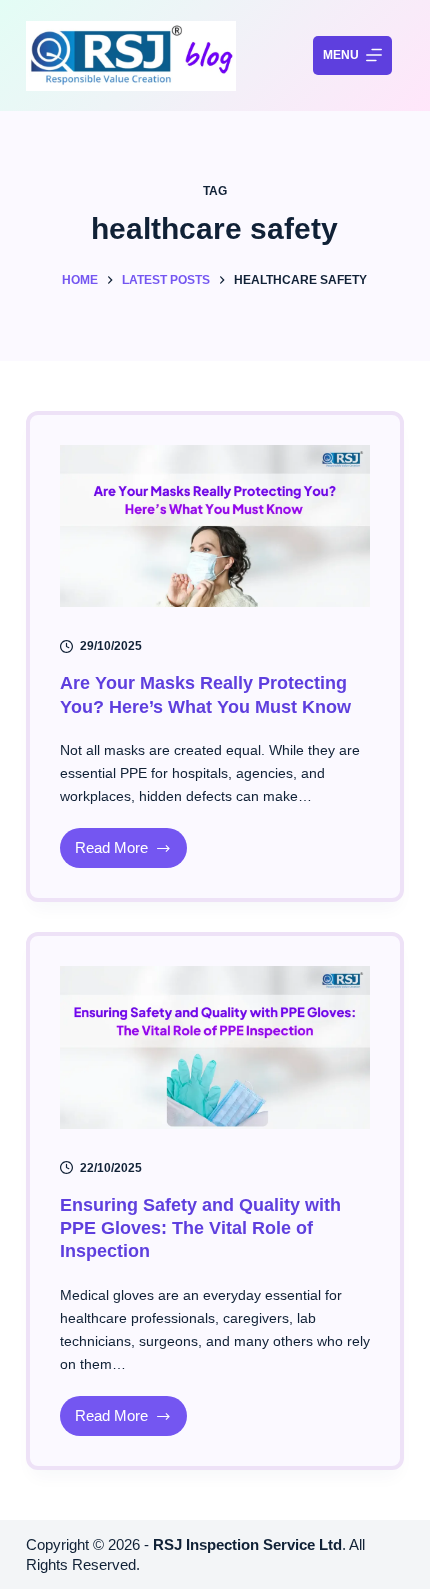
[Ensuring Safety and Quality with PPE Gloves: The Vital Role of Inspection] (215, 1047)
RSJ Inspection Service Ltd (247, 1544)
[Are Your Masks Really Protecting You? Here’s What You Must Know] (215, 526)
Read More (131, 853)
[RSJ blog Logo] (131, 56)
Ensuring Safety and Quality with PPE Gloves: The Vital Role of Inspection (200, 1228)
